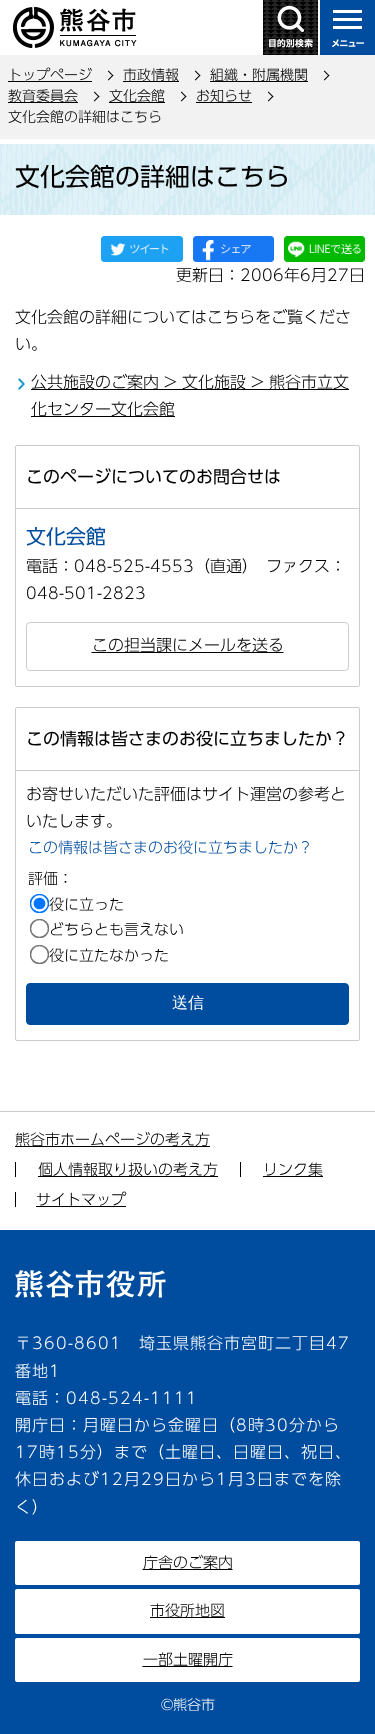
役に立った (86, 904)
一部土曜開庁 (188, 1659)
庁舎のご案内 (188, 1562)
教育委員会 (43, 96)
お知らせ (224, 96)
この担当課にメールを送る (188, 645)
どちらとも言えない (116, 929)
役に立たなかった (109, 955)
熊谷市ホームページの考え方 (112, 1139)
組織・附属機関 (259, 75)
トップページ (50, 75)
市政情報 (151, 75)
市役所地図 (187, 1610)
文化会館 (137, 96)
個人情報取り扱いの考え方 (128, 1169)
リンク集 (293, 1169)
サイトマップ (81, 1199)
